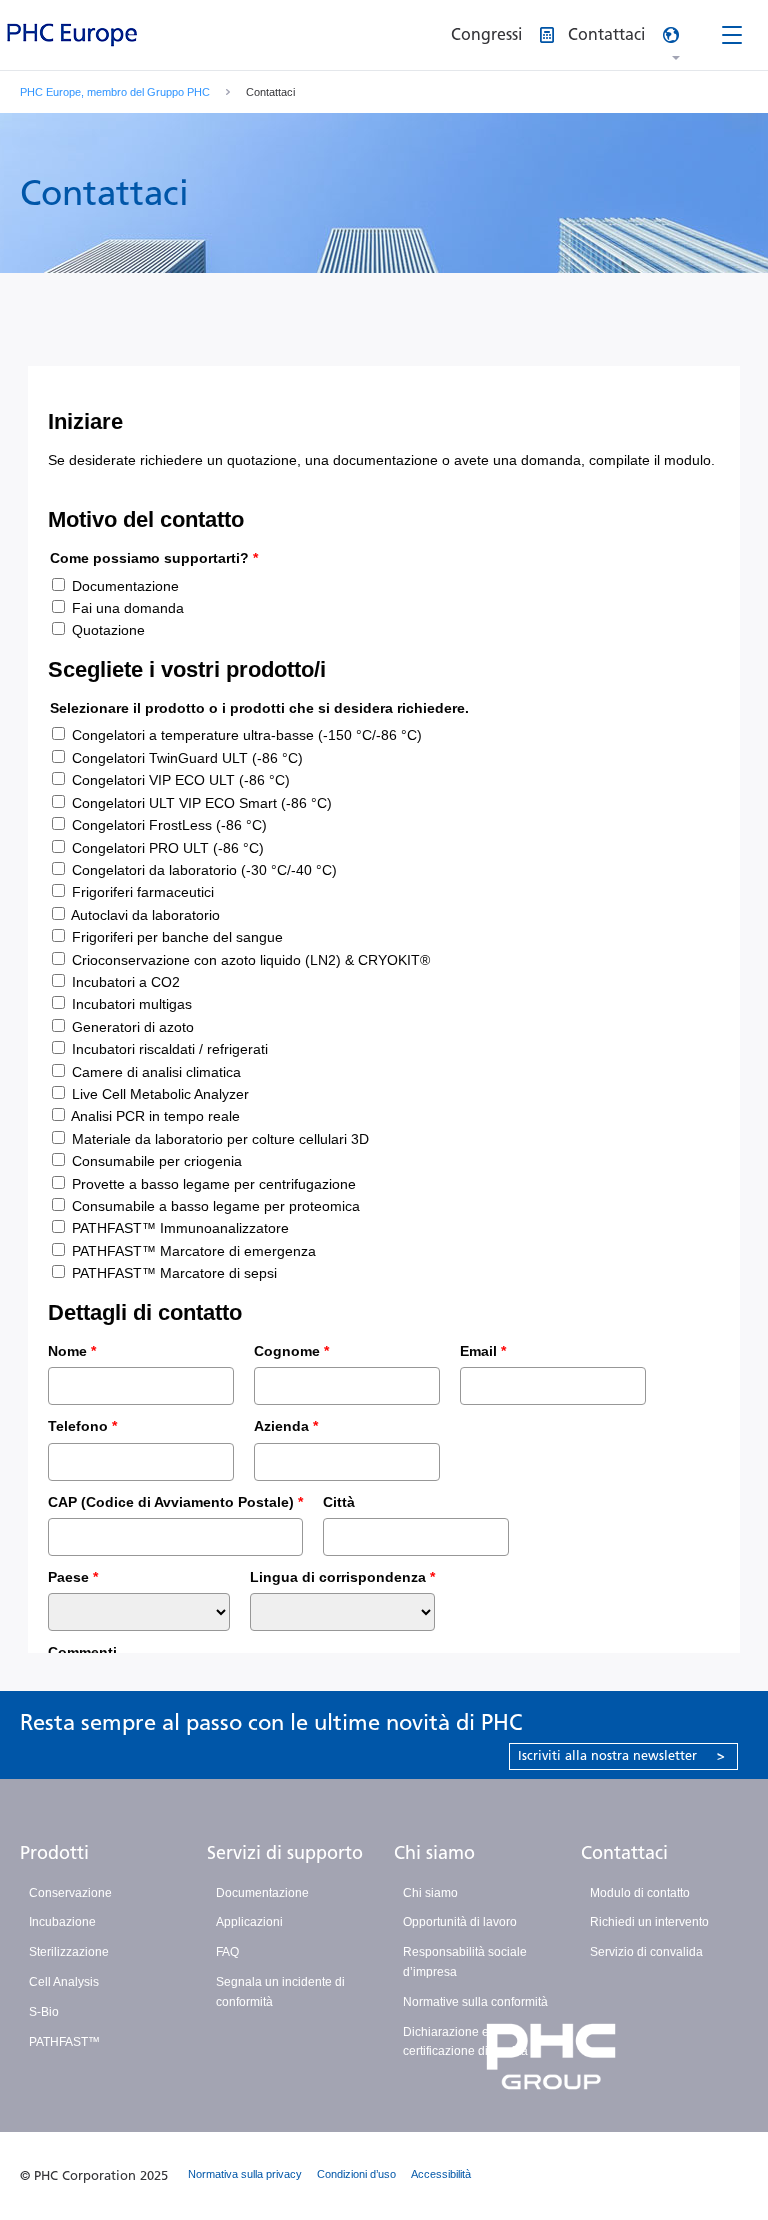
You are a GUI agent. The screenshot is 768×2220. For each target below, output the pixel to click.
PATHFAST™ (64, 2042)
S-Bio (44, 2012)
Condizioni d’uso (356, 2174)
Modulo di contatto (640, 1893)
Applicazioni (249, 1922)
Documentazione (262, 1893)
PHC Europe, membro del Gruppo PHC (115, 92)
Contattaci (624, 1853)
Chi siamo (434, 1853)
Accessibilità (441, 2174)
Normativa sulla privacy (245, 2174)
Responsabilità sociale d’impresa (465, 1962)
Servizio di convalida (646, 1952)
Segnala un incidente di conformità (280, 1992)
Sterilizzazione (69, 1952)
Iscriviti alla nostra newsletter (621, 1755)
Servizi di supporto (285, 1853)
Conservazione (70, 1893)
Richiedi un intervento (649, 1922)
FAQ (227, 1952)
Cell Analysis (64, 1982)
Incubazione (62, 1922)
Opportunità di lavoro (460, 1922)
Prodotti (54, 1853)
